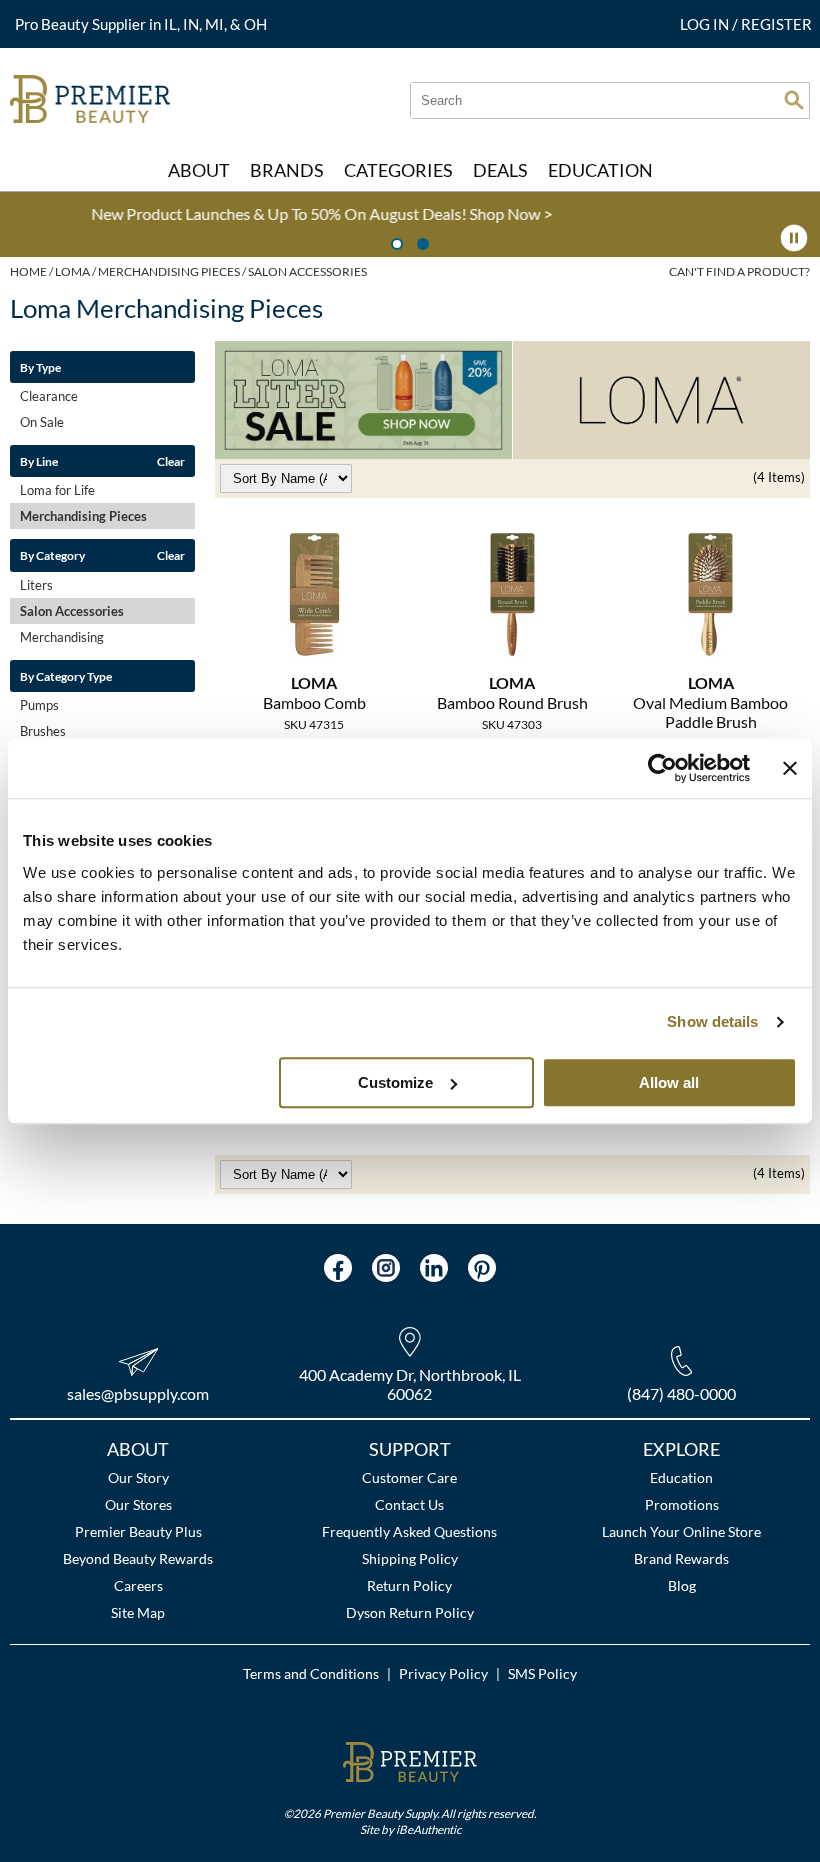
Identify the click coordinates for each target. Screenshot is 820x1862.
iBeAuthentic (428, 1829)
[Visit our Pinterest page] (482, 1268)
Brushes (43, 731)
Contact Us (409, 1504)
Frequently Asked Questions (409, 1531)
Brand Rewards (681, 1558)
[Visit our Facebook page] (338, 1268)
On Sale (42, 422)
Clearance (49, 396)
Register (776, 24)
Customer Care (409, 1477)
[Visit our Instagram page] (386, 1268)
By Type (40, 367)
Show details (712, 1021)
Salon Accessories (72, 611)
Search (794, 100)
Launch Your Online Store (681, 1531)
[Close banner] (790, 768)
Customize (395, 1082)
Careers (138, 1585)
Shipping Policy (410, 1558)
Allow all (669, 1082)
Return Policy (409, 1585)
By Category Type (66, 676)
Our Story (138, 1477)
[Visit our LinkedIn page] (434, 1268)
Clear (171, 461)
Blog (682, 1585)
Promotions (682, 1504)
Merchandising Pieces (83, 516)
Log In (706, 24)
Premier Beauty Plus (138, 1531)
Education (681, 1477)
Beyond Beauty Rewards (138, 1558)
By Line (39, 461)
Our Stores (138, 1504)
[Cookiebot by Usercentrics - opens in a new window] (662, 768)
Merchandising (62, 637)
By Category (52, 555)
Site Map (138, 1612)
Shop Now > (279, 213)
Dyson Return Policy (410, 1612)
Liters (36, 585)
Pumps (39, 705)
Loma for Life (57, 490)
